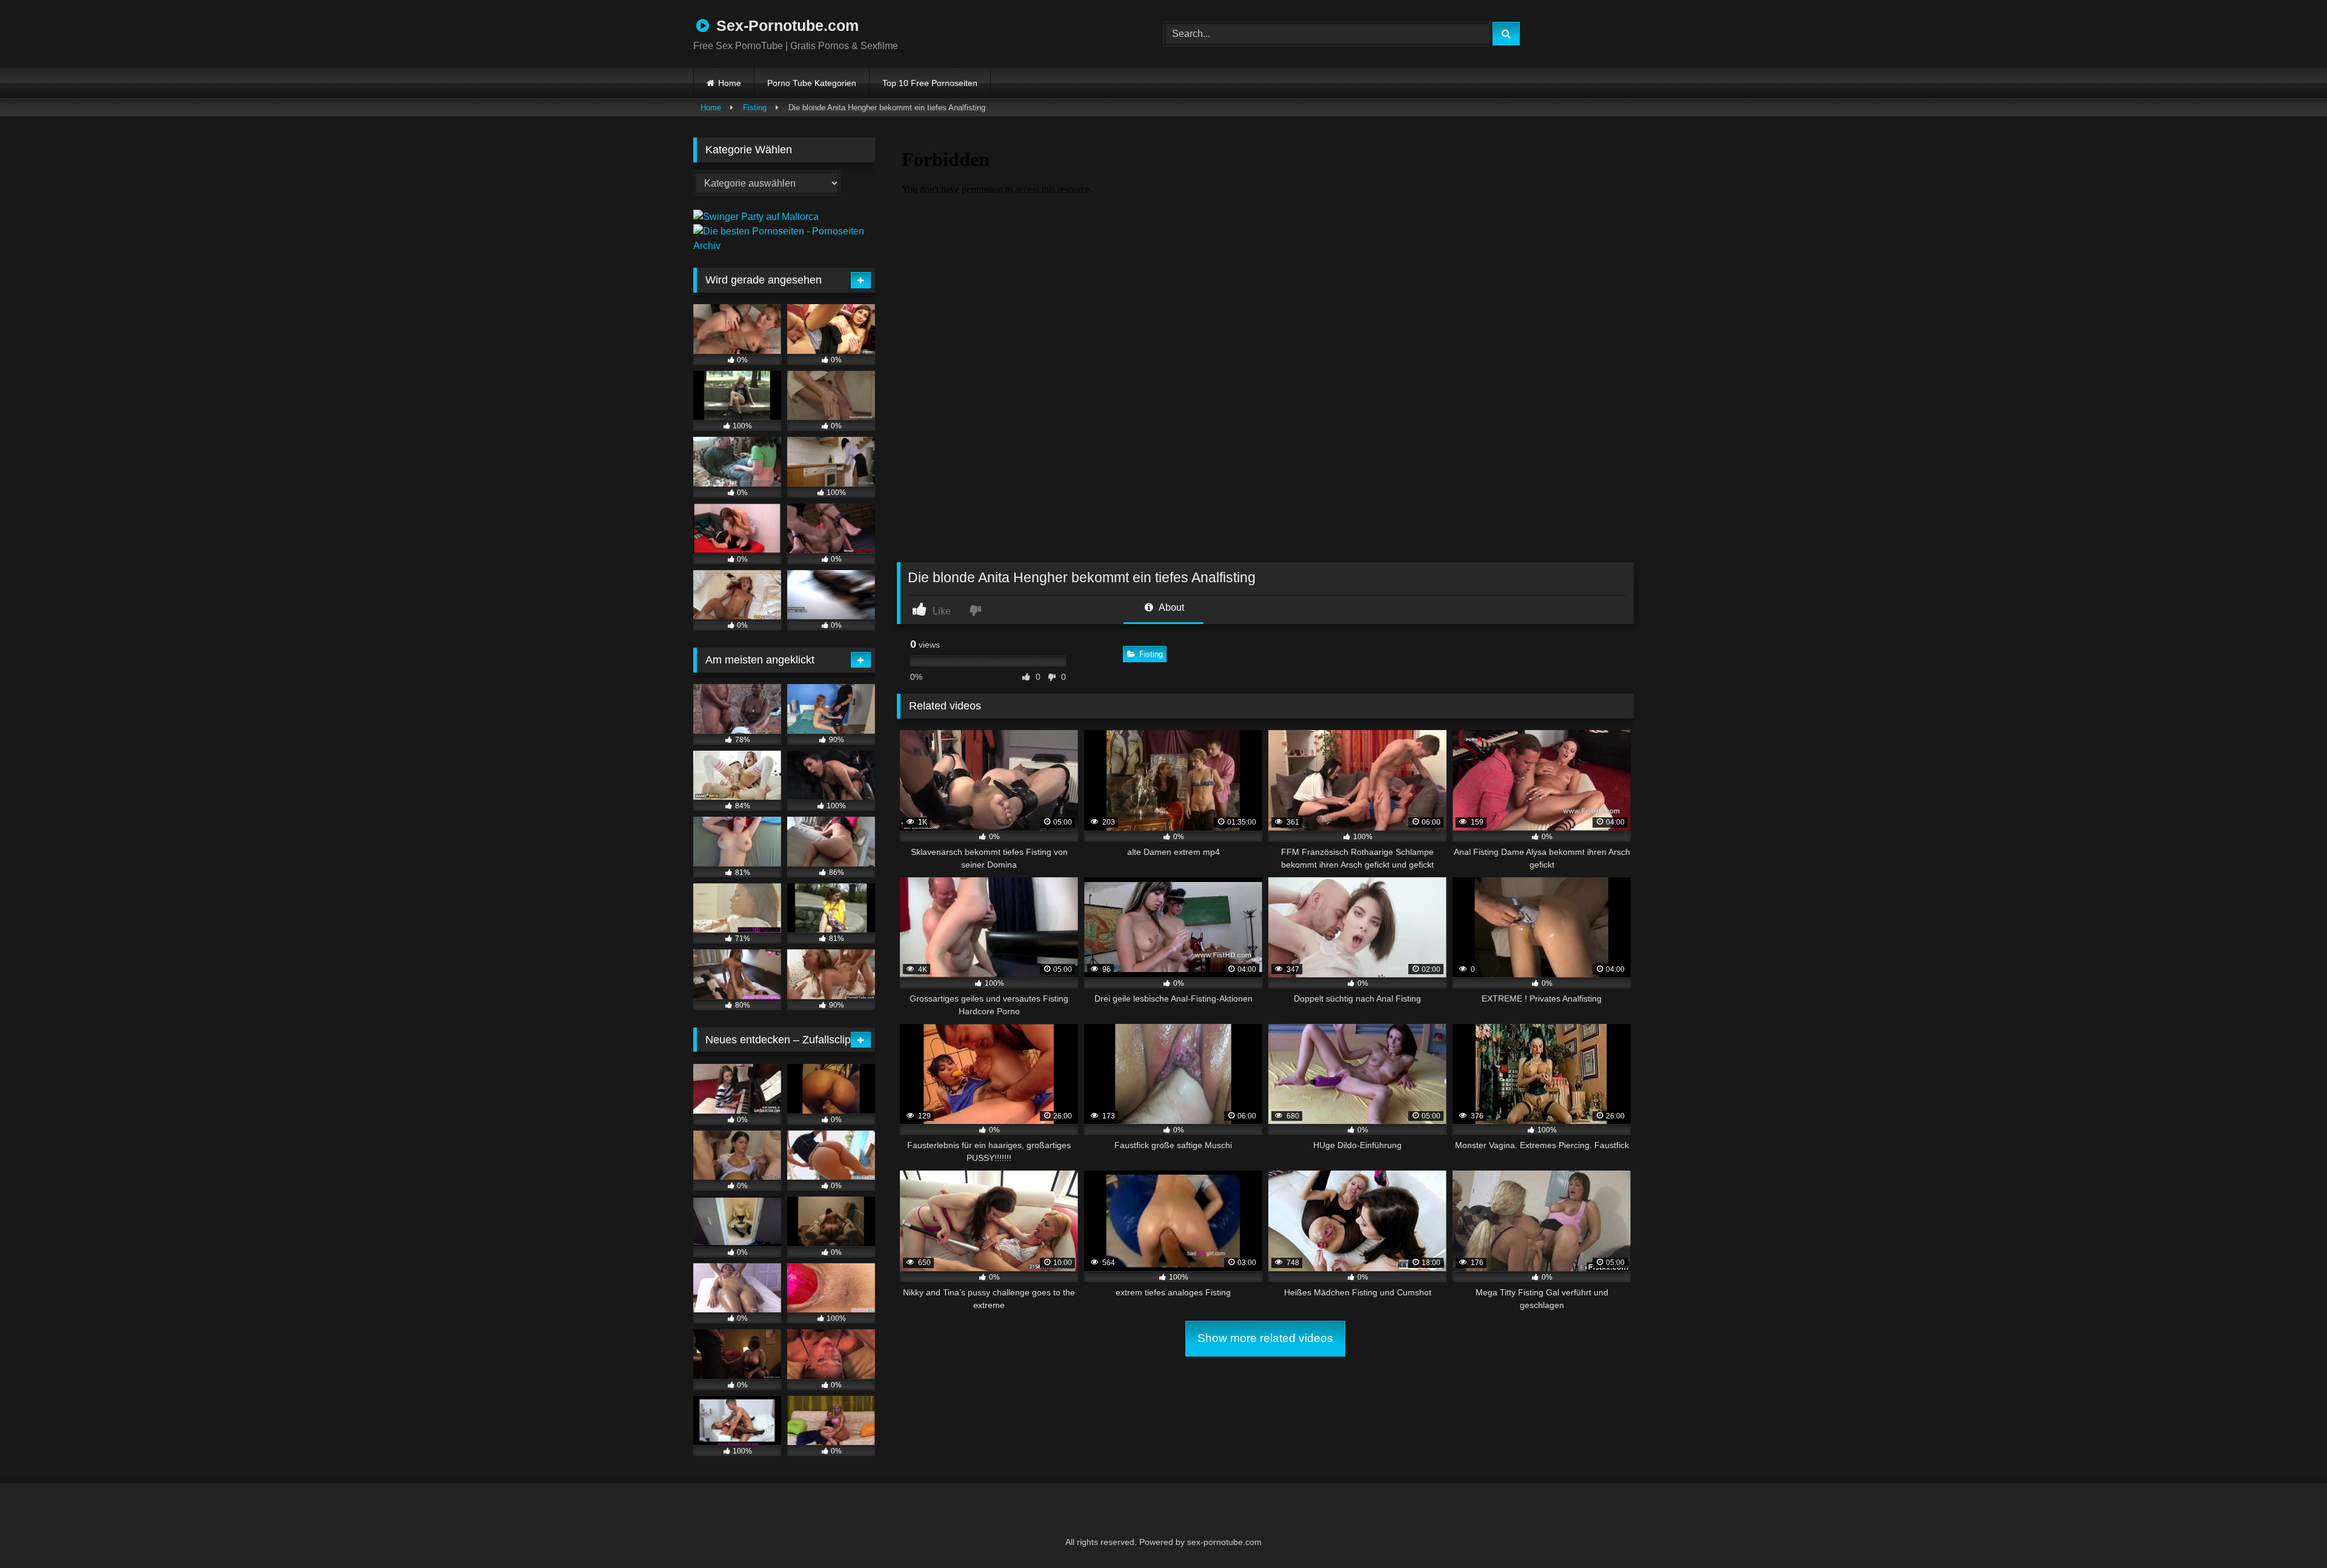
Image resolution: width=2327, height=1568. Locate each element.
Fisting (755, 108)
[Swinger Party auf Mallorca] (756, 217)
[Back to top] (2288, 1532)
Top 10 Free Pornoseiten (930, 83)
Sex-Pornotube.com (785, 25)
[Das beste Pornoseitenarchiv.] (784, 246)
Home (730, 83)
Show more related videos (1265, 1338)
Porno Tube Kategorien (812, 83)
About (1170, 607)
